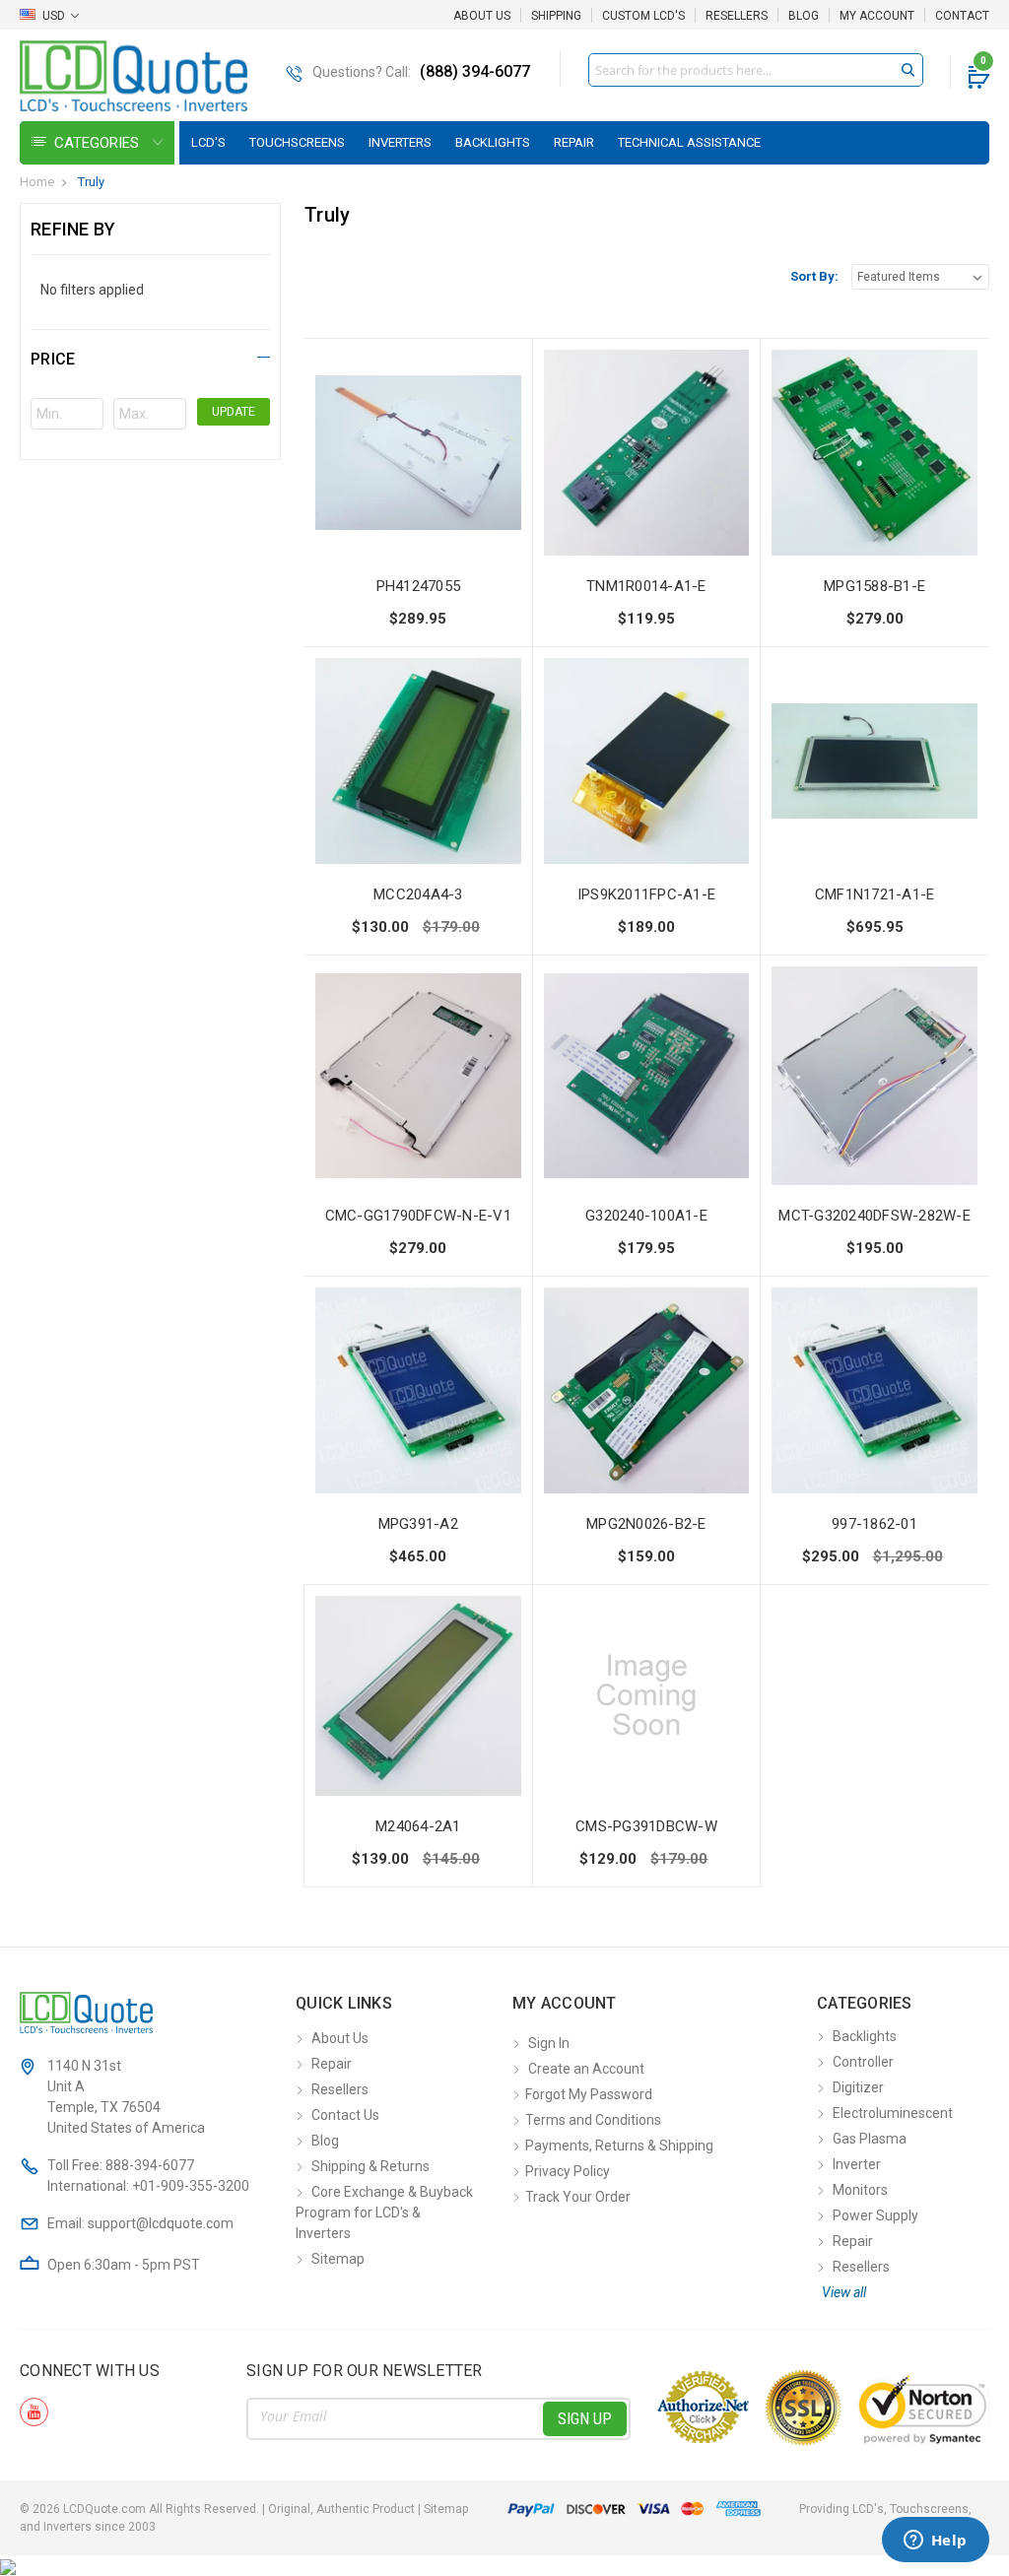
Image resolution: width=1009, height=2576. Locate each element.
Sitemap (338, 2259)
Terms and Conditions (593, 2120)
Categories (99, 143)
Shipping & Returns (370, 2166)
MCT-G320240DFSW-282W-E (874, 1216)
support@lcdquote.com (161, 2223)
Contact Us (345, 2115)
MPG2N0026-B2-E (646, 1524)
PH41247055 (419, 586)
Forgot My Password (589, 2094)
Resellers (737, 16)
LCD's (208, 142)
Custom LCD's (643, 16)
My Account (877, 16)
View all (844, 2292)
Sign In (549, 2043)
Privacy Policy (568, 2171)
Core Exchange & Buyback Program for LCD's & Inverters (384, 2213)
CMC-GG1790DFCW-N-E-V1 (418, 1216)
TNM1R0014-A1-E (646, 586)
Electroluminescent (893, 2113)
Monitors (860, 2190)
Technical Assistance (689, 142)
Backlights (493, 142)
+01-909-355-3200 (191, 2186)
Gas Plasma (870, 2139)
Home (37, 182)
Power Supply (875, 2215)
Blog (804, 16)
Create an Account (586, 2069)
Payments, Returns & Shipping (619, 2146)
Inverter (857, 2164)
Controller (863, 2062)
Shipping (556, 16)
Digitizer (858, 2087)
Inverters (400, 142)
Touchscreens (297, 142)
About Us (482, 16)
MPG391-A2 (418, 1524)
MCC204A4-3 (418, 894)
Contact (962, 16)
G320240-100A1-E (646, 1216)
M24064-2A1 (418, 1826)
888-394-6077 (150, 2165)
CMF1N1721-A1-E (875, 894)
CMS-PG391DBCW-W (646, 1826)
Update (234, 412)
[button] (150, 356)
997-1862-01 (874, 1524)
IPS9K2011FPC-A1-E (646, 894)
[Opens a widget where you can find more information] (935, 2542)
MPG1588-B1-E (874, 586)
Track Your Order (578, 2197)
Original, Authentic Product (341, 2509)
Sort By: (814, 276)
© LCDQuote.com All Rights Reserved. (244, 2509)
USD (54, 16)
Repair (574, 142)
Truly (91, 182)
